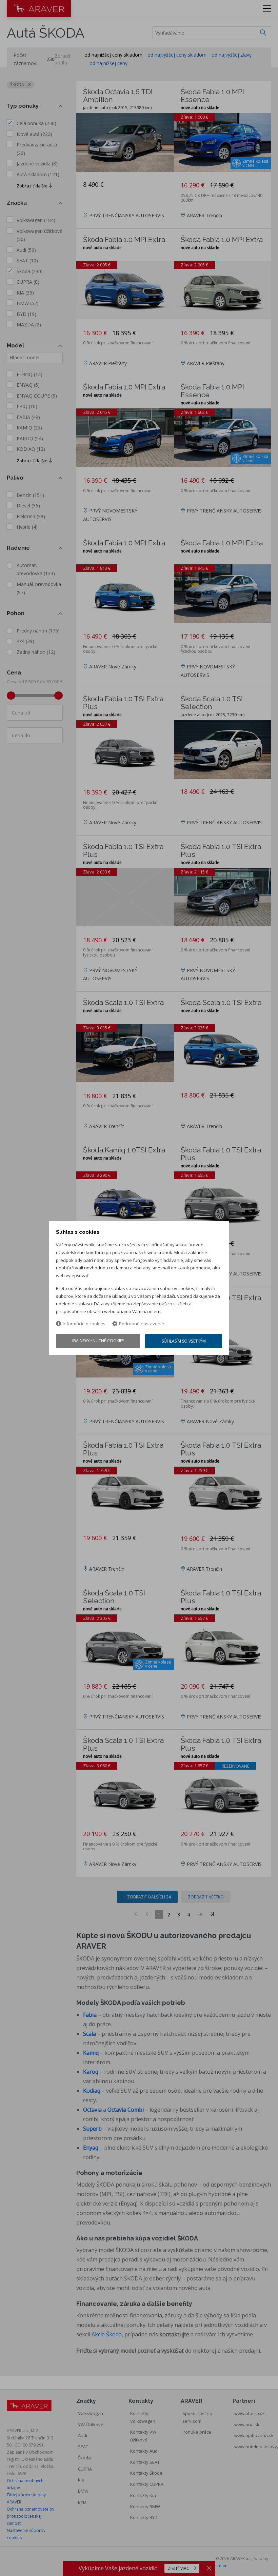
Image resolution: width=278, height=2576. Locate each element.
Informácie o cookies (84, 1324)
